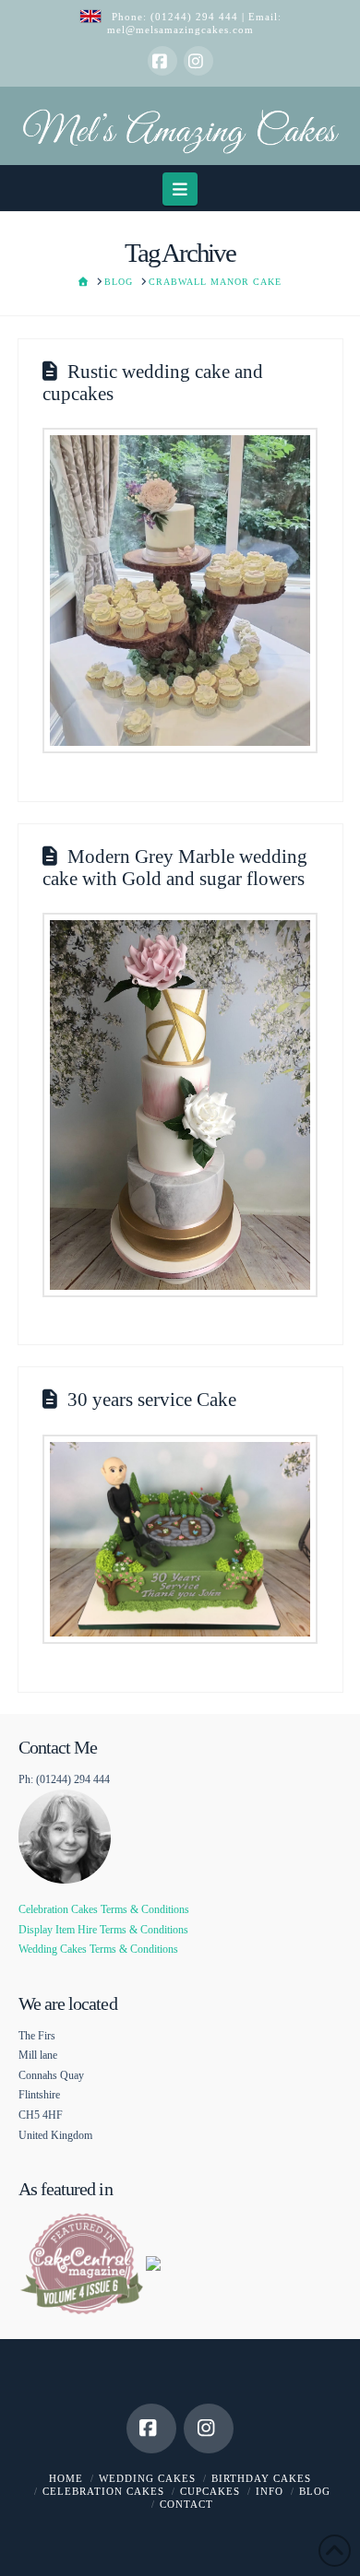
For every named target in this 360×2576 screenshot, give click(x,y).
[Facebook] (162, 61)
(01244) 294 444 (196, 17)
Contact (186, 2504)
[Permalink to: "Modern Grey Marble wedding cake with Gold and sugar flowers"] (180, 1105)
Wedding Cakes (147, 2478)
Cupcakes (210, 2491)
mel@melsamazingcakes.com (180, 30)
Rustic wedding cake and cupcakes (153, 382)
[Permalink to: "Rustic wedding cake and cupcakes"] (180, 591)
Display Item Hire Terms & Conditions (103, 1930)
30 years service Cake (152, 1400)
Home (66, 2478)
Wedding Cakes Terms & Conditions (98, 1949)
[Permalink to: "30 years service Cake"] (180, 1540)
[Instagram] (198, 61)
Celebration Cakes (103, 2491)
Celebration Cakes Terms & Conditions (104, 1909)
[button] (180, 189)
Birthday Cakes (261, 2478)
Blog (315, 2491)
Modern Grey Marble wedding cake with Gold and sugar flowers (175, 867)
